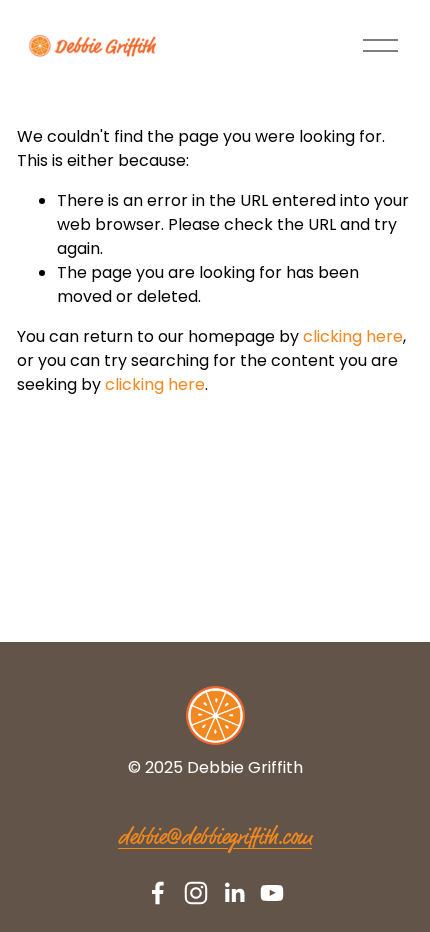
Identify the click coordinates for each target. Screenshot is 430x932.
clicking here (353, 336)
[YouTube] (272, 893)
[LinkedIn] (234, 893)
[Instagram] (196, 893)
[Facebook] (158, 893)
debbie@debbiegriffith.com (215, 838)
